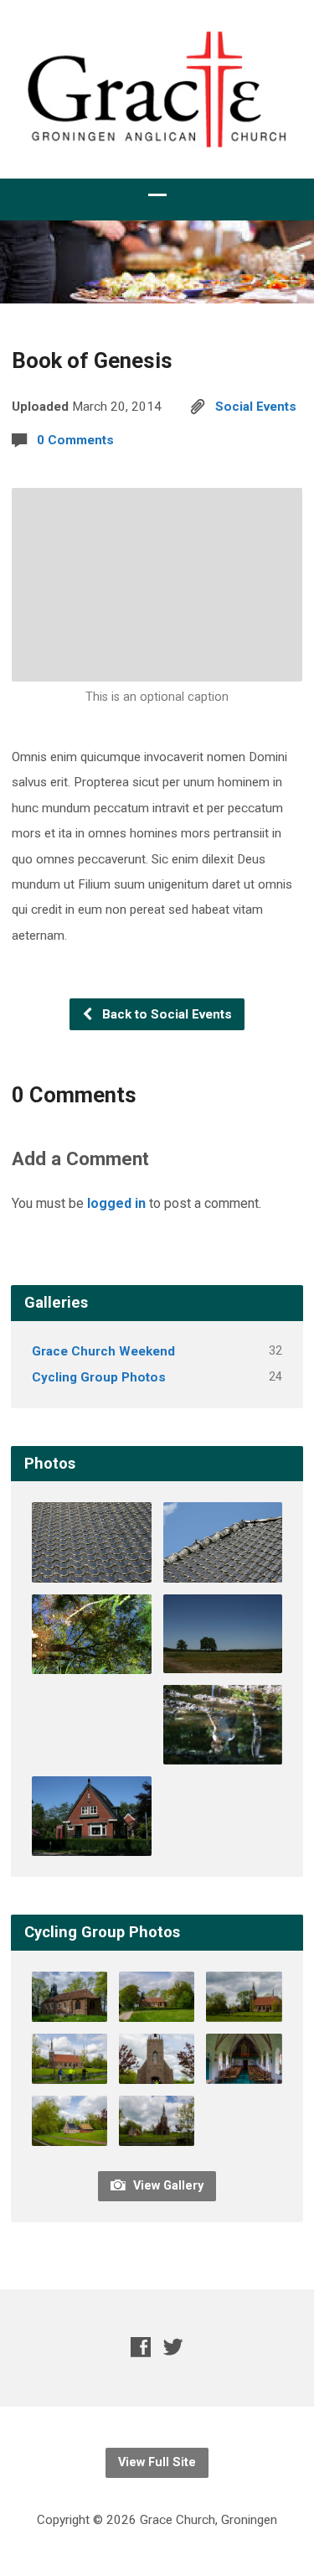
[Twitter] (173, 2347)
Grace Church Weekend (103, 1351)
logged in (116, 1203)
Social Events (256, 407)
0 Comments (75, 440)
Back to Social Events (165, 1014)
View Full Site (157, 2462)
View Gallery (167, 2186)
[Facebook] (141, 2347)
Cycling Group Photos (99, 1377)
